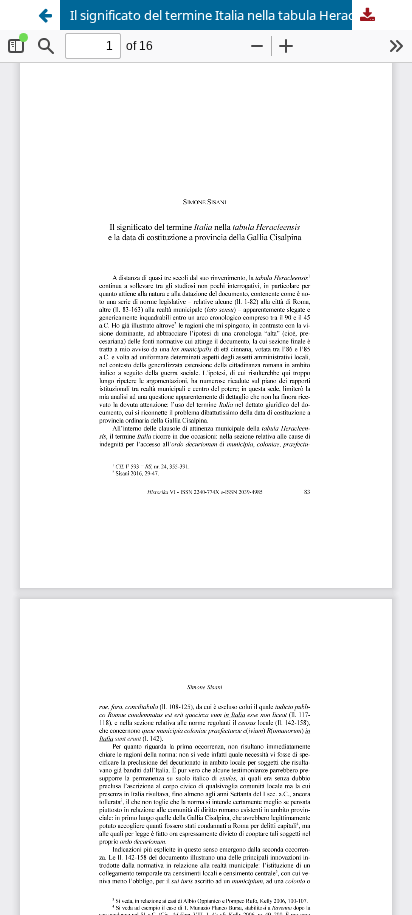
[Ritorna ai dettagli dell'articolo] (45, 15)
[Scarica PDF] (367, 15)
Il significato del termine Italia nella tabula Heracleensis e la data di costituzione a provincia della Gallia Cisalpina (226, 15)
